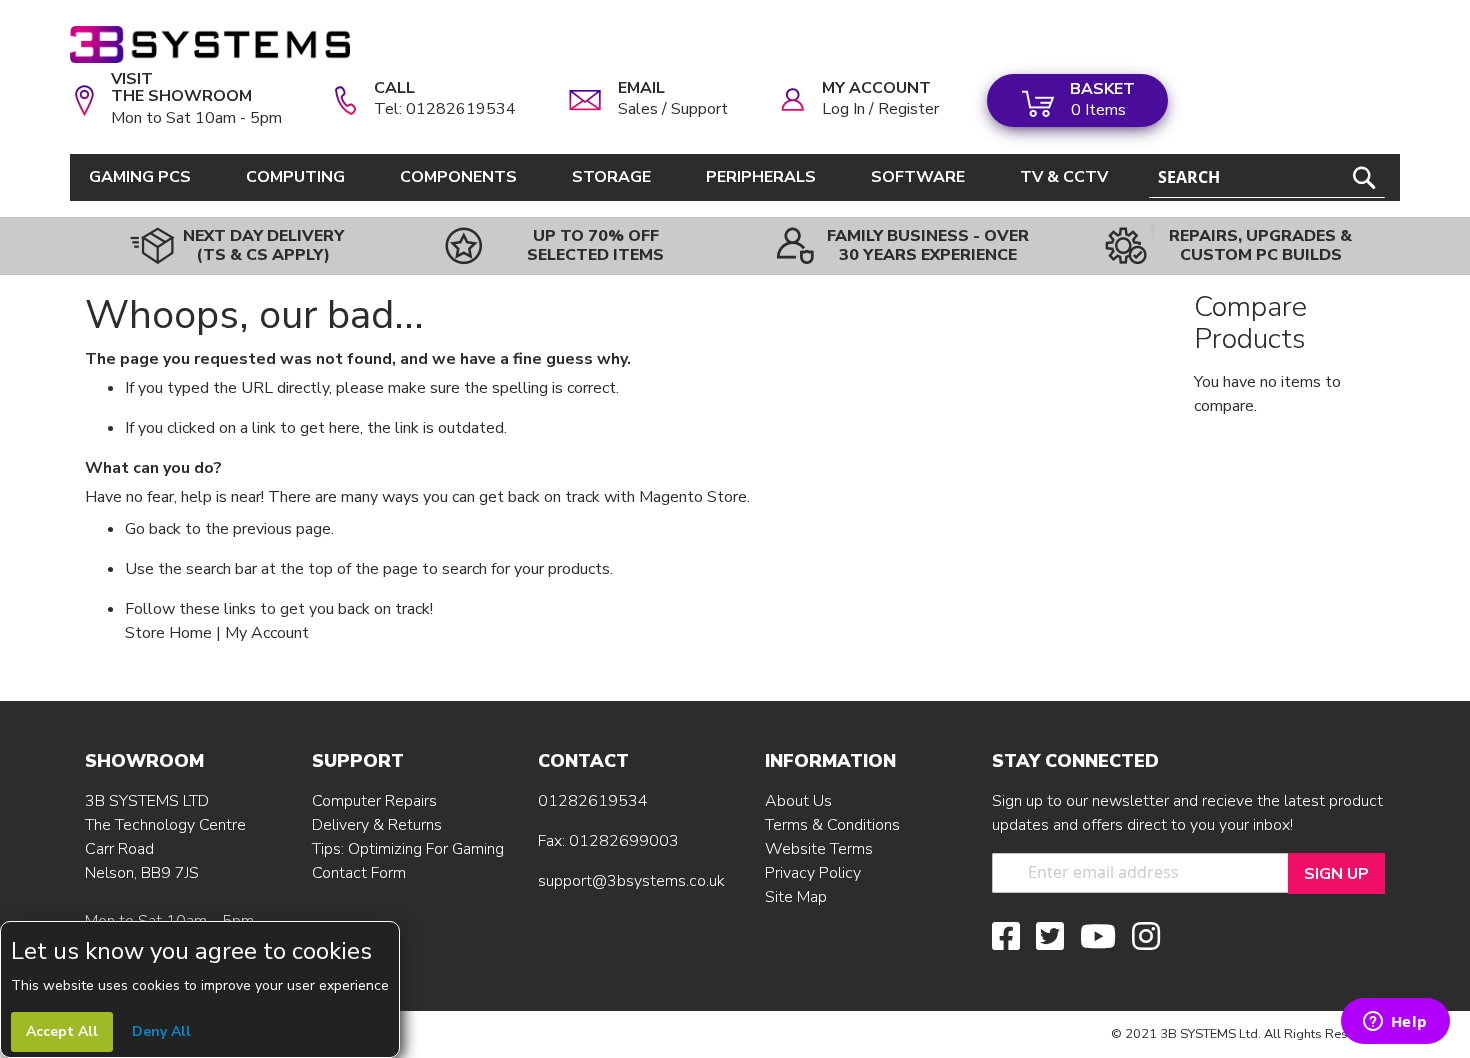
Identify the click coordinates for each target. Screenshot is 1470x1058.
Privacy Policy (813, 873)
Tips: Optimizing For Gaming (408, 849)
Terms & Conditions (832, 825)
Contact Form (359, 873)
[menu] (602, 177)
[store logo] (210, 44)
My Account (267, 633)
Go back (153, 529)
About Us (798, 801)
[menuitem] (144, 177)
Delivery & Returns (377, 825)
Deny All (161, 1031)
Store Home (168, 633)
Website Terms (819, 849)
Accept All (62, 1031)
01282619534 (593, 801)
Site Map (796, 897)
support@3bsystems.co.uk (631, 881)
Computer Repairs (374, 801)
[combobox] (1267, 178)
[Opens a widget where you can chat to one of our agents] (1395, 1023)
